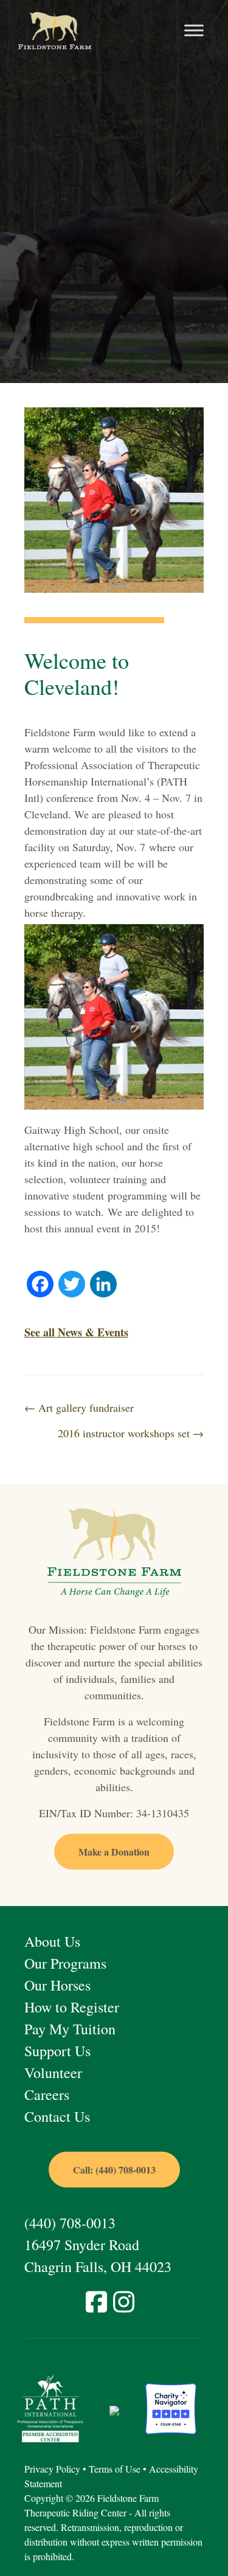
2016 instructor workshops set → (131, 1433)
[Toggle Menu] (194, 31)
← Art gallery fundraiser (79, 1407)
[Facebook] (40, 1285)
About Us (52, 1941)
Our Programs (65, 1963)
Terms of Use (115, 2469)
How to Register (72, 2007)
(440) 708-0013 (70, 2223)
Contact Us (57, 2116)
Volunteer (53, 2073)
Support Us (57, 2051)
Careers (47, 2094)
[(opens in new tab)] (50, 2407)
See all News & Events (76, 1332)
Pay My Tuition (70, 2029)
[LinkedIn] (103, 1285)
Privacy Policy (52, 2469)
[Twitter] (72, 1285)
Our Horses (57, 1985)
